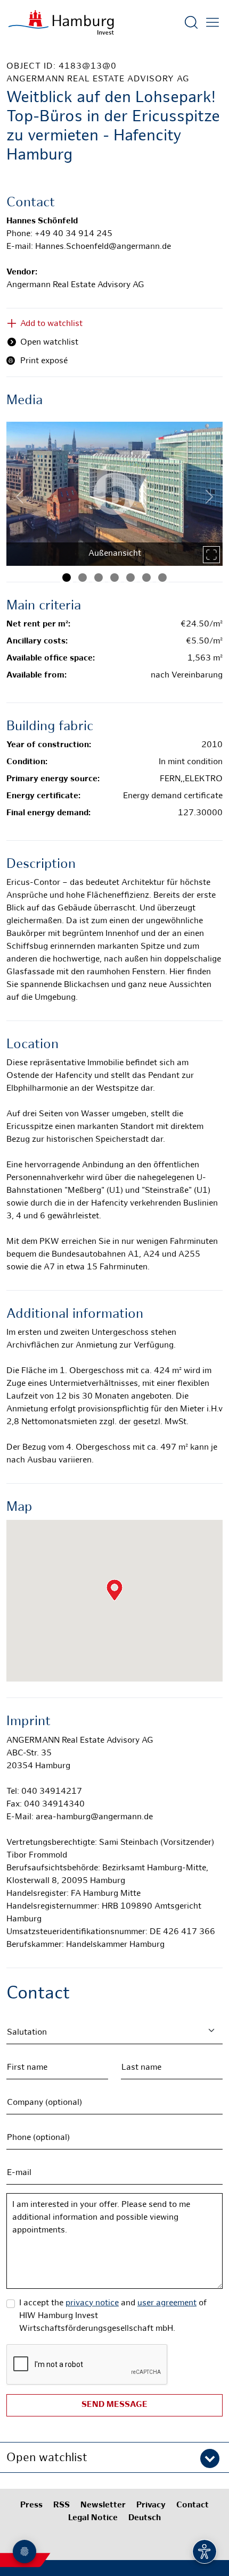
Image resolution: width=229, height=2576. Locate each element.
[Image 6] (146, 578)
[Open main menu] (212, 22)
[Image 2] (83, 578)
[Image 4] (114, 578)
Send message (114, 2405)
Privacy (151, 2506)
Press (31, 2506)
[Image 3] (99, 578)
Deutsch (145, 2518)
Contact (193, 2506)
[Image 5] (130, 578)
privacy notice (92, 2303)
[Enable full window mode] (211, 555)
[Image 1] (67, 578)
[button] (114, 2457)
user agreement (167, 2303)
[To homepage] (61, 22)
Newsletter (103, 2506)
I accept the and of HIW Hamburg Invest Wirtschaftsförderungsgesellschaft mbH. (113, 2316)
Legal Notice (93, 2518)
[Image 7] (162, 578)
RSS (62, 2506)
